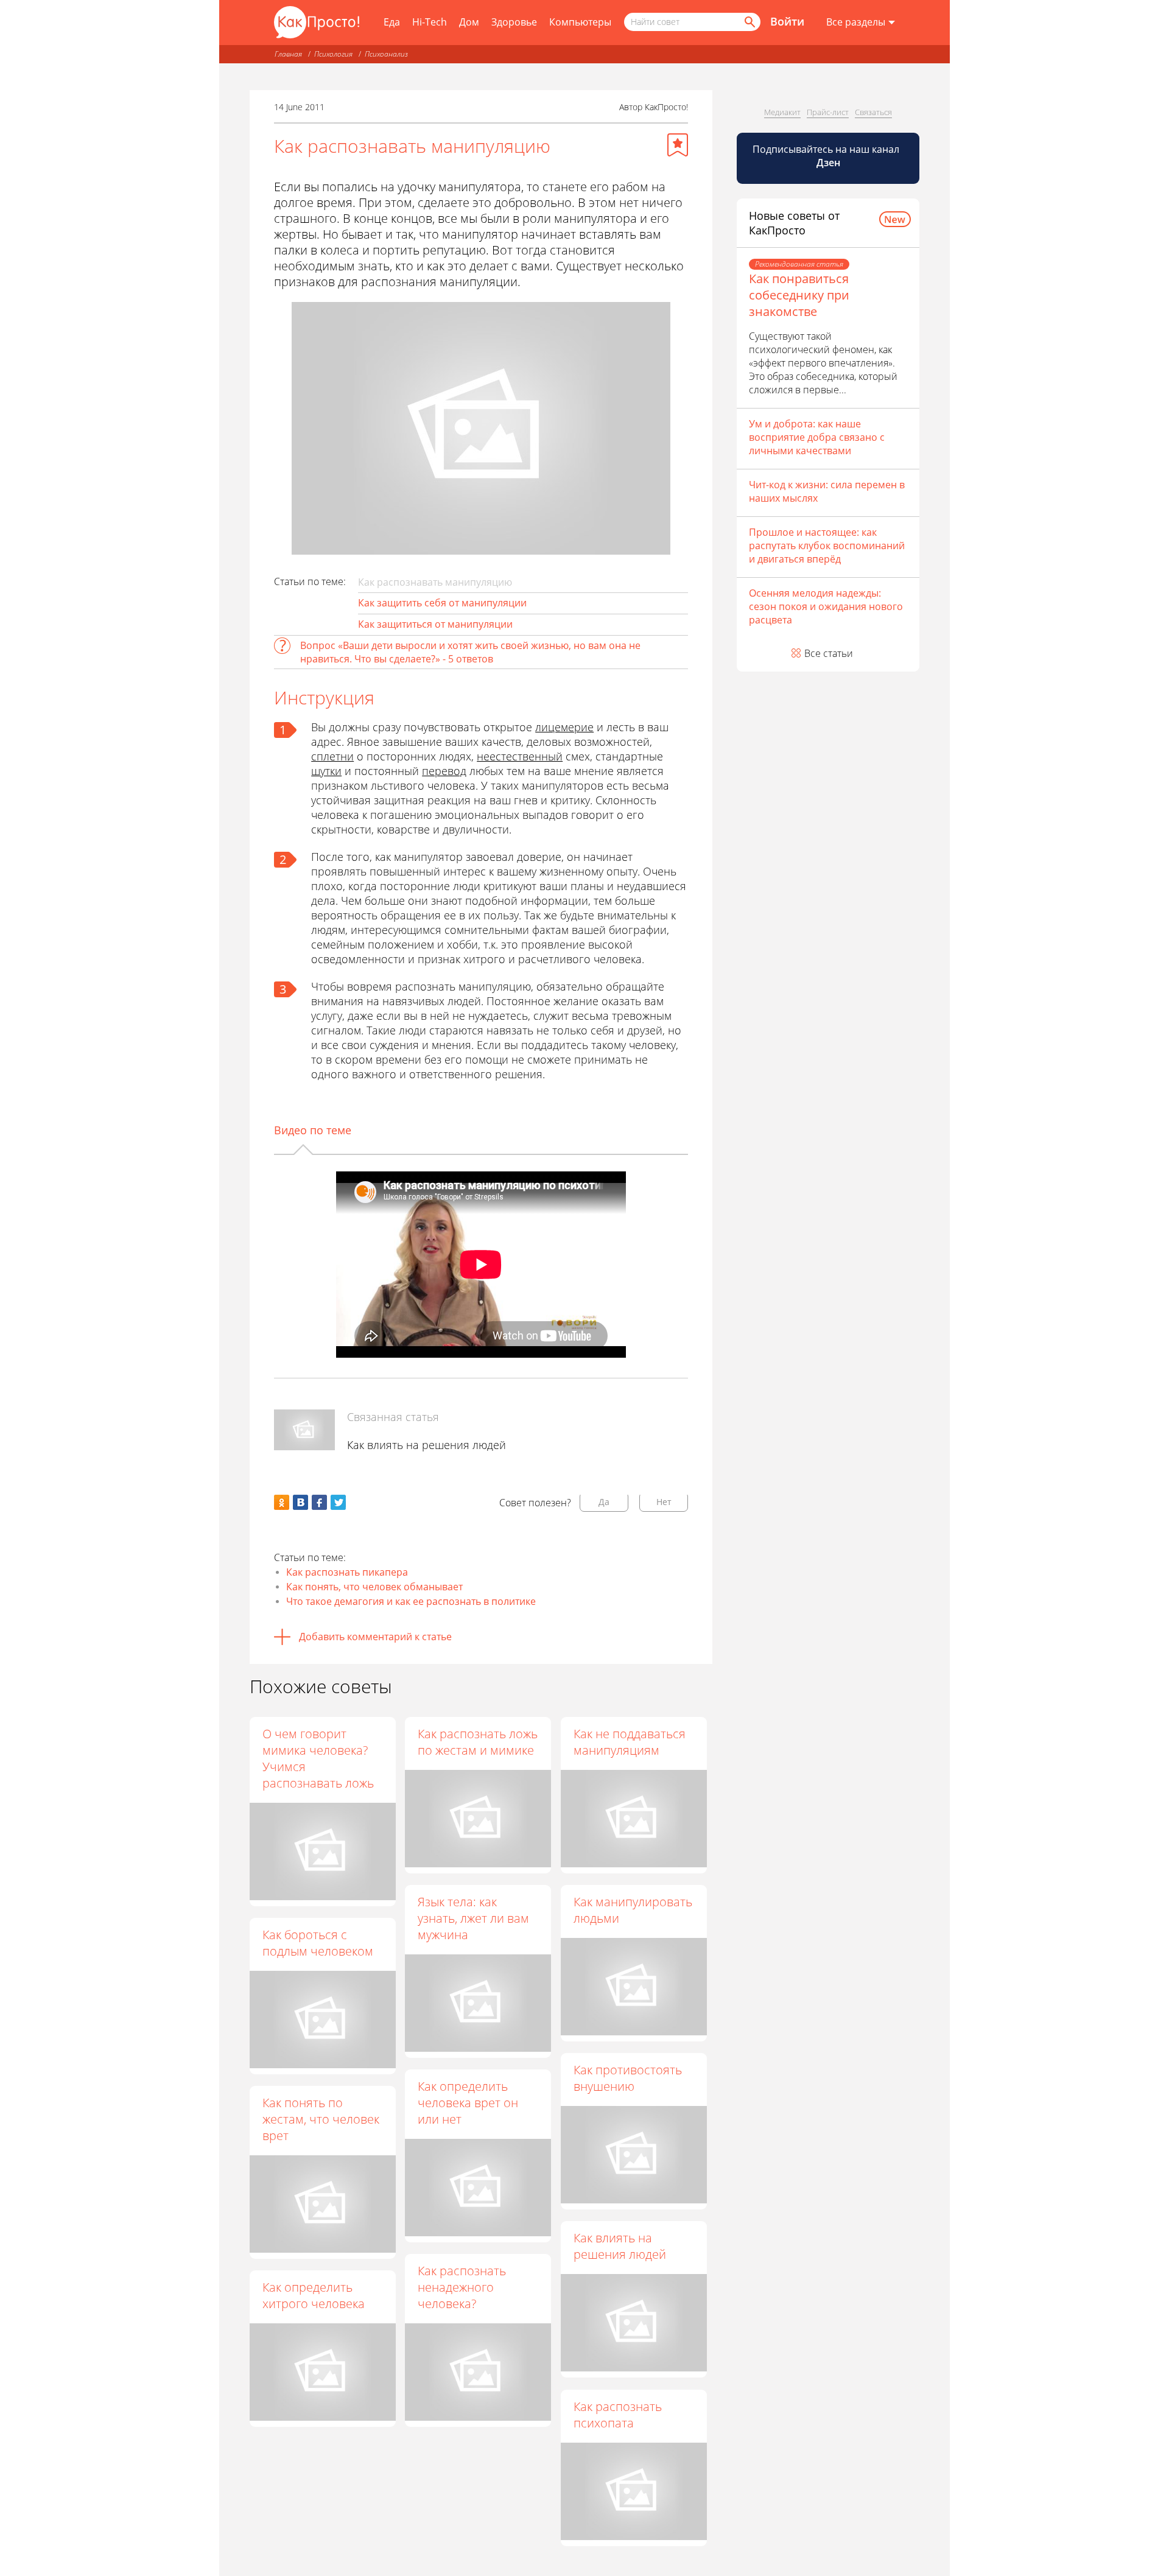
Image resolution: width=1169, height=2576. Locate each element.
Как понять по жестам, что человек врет (321, 2119)
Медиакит (782, 112)
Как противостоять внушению (628, 2078)
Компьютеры (580, 22)
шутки (326, 771)
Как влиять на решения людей (427, 1445)
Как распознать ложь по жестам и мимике (478, 1742)
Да (604, 1502)
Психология (333, 54)
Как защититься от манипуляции (435, 624)
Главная (288, 54)
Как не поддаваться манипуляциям (630, 1742)
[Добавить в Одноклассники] (282, 1502)
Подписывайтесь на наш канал (827, 156)
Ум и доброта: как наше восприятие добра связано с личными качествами (817, 437)
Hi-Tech (430, 22)
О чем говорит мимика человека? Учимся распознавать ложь (318, 1758)
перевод (444, 771)
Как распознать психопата (618, 2415)
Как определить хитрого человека (314, 2295)
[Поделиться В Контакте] (300, 1502)
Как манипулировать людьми (633, 1910)
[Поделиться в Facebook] (319, 1502)
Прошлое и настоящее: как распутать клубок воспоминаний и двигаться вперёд (827, 546)
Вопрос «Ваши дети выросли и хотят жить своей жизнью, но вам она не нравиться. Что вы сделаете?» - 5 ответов (470, 652)
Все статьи (829, 653)
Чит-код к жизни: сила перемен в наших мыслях (827, 491)
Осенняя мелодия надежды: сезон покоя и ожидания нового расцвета (826, 606)
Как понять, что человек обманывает (374, 1587)
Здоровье (514, 22)
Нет (664, 1502)
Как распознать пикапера (347, 1572)
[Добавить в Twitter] (338, 1502)
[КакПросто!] (317, 22)
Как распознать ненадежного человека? (462, 2287)
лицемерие (564, 727)
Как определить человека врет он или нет (468, 2103)
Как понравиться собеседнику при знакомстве (799, 295)
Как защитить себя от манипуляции (442, 603)
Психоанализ (386, 54)
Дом (469, 22)
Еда (392, 22)
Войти (787, 21)
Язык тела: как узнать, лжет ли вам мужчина (473, 1918)
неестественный (520, 756)
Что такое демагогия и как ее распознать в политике (411, 1601)
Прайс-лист (828, 112)
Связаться (873, 112)
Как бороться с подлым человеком (318, 1943)
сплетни (332, 756)
